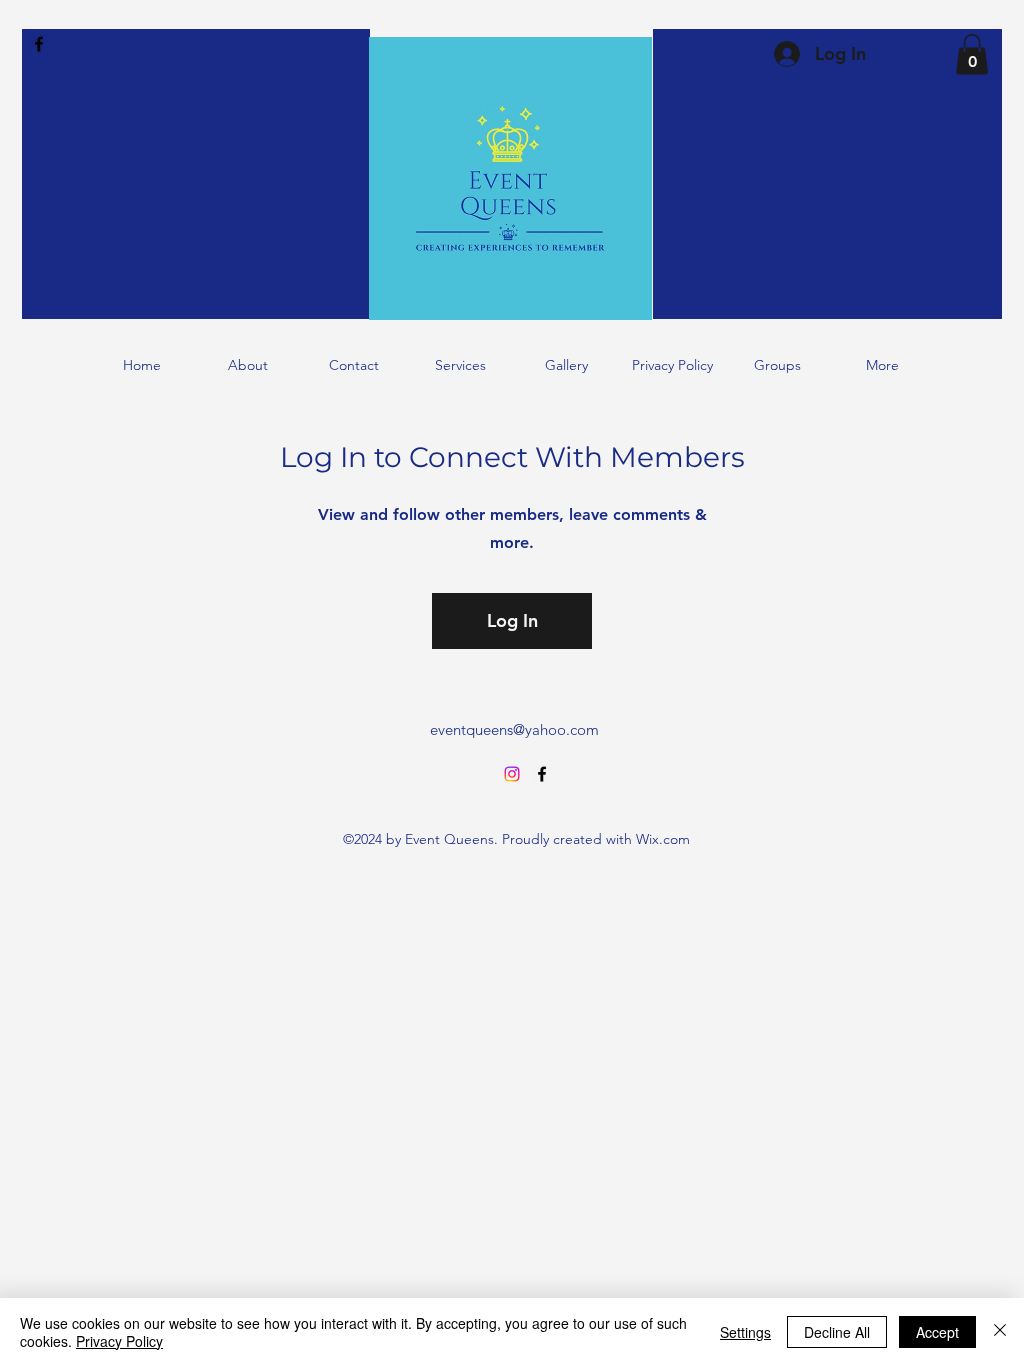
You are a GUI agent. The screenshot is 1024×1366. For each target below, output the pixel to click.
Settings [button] (745, 1332)
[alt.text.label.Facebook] (39, 44)
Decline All (837, 1332)
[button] (972, 54)
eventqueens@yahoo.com (514, 729)
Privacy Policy (119, 1341)
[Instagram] (512, 774)
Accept (937, 1332)
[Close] (1000, 1332)
